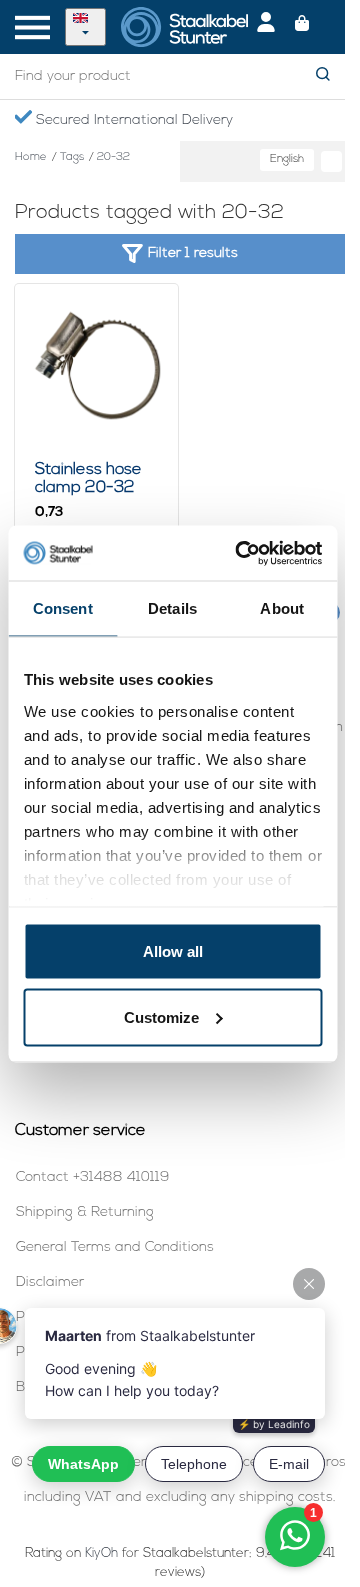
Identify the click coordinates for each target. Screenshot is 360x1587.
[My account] (266, 27)
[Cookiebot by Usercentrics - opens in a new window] (241, 553)
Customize (161, 1016)
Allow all (173, 951)
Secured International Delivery (132, 120)
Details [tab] (172, 608)
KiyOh (101, 1553)
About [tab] (282, 608)
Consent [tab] (63, 608)
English (287, 159)
